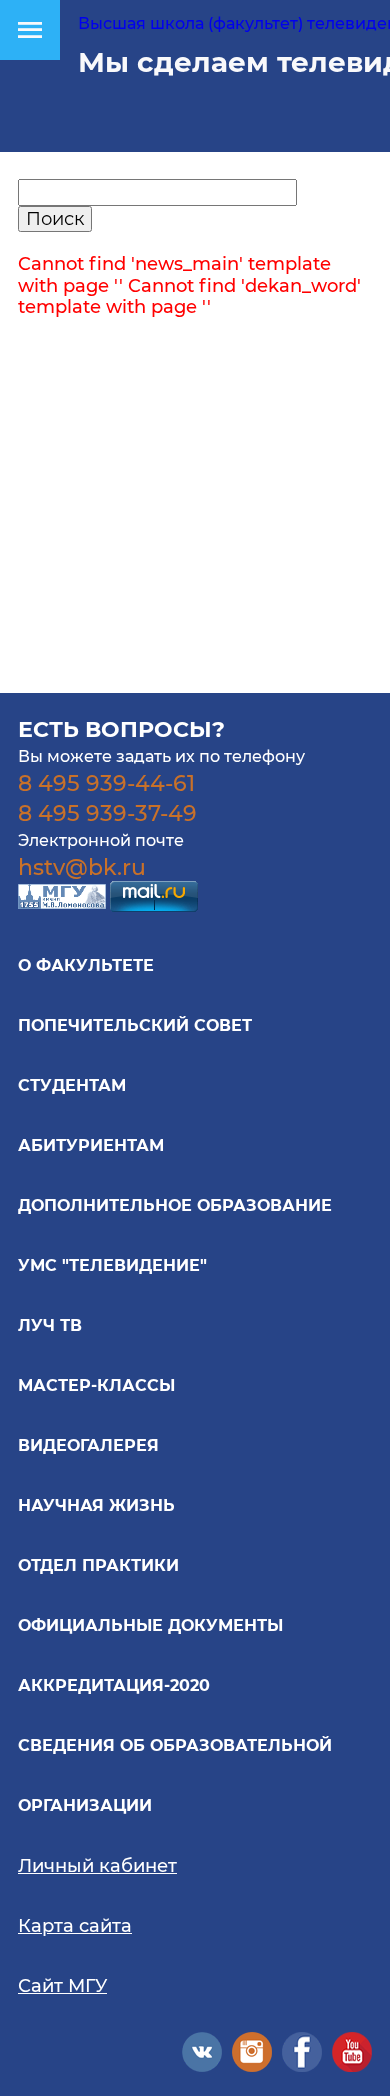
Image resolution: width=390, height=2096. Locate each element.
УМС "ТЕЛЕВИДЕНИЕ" (112, 1265)
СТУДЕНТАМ (72, 1085)
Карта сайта (75, 1926)
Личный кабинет (97, 1866)
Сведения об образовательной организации (175, 1775)
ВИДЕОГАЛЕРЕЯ (88, 1445)
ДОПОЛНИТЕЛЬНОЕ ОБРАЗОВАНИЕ (175, 1205)
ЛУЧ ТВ (50, 1325)
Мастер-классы (96, 1385)
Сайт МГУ (62, 1986)
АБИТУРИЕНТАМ (91, 1145)
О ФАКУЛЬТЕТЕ (86, 965)
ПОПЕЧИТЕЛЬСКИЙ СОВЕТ (135, 1025)
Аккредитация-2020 (114, 1685)
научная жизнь (96, 1505)
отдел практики (98, 1565)
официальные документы (150, 1625)
